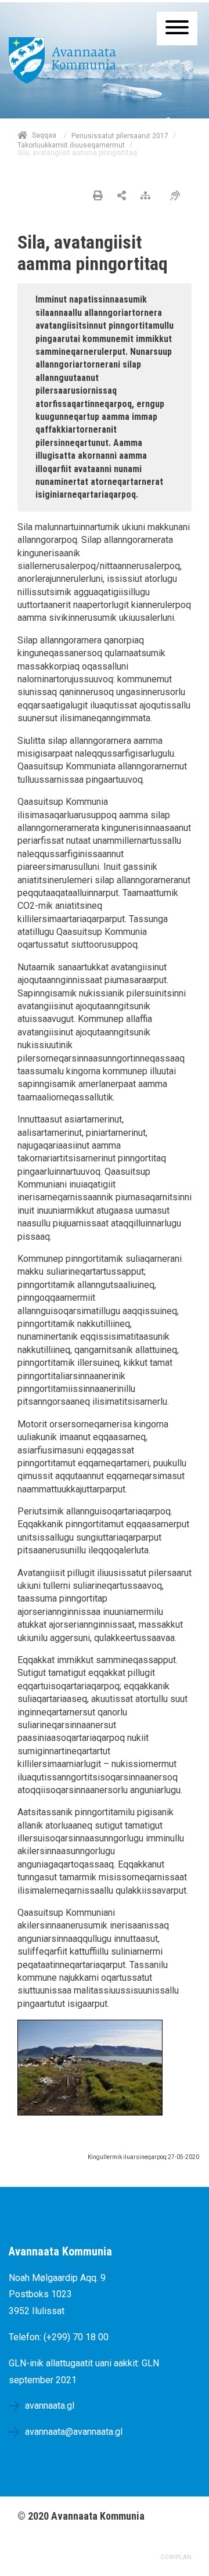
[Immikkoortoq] (122, 196)
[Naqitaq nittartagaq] (98, 196)
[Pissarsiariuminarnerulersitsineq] (178, 196)
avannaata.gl (50, 2406)
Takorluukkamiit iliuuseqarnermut (71, 145)
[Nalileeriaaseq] (148, 196)
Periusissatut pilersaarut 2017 (120, 136)
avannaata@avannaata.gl (74, 2432)
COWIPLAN (176, 2557)
